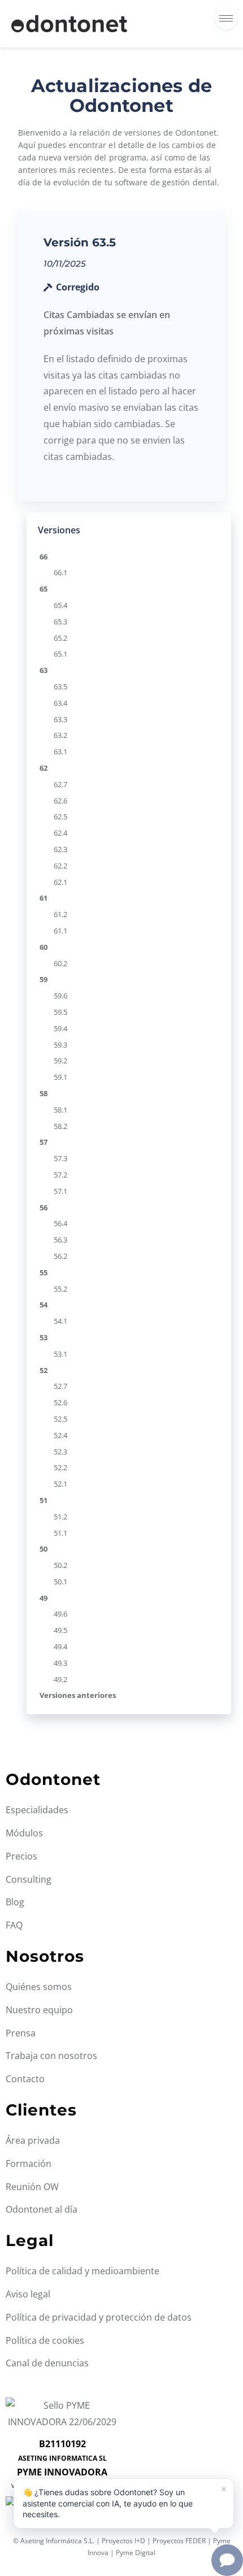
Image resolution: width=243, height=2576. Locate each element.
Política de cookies (45, 2340)
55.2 (60, 1289)
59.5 (60, 1012)
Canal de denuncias (47, 2363)
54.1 (60, 1321)
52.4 (60, 1435)
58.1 (60, 1110)
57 (44, 1142)
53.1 (60, 1354)
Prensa (21, 2033)
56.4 (60, 1223)
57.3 (60, 1158)
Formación (29, 2164)
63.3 (60, 719)
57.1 (60, 1191)
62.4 (60, 833)
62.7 (60, 784)
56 (44, 1207)
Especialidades (37, 1810)
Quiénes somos (39, 1987)
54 (44, 1305)
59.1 (60, 1077)
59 (44, 979)
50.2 (60, 1565)
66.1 (60, 572)
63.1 (60, 751)
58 (44, 1093)
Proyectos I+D (123, 2541)
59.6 (60, 996)
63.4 (60, 703)
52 (44, 1370)
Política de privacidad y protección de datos (99, 2317)
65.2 (60, 638)
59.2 (60, 1061)
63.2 (60, 735)
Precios (21, 1856)
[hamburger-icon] (226, 18)
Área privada (33, 2140)
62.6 (60, 801)
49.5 (60, 1630)
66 (44, 557)
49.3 (60, 1663)
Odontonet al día (42, 2209)
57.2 (60, 1175)
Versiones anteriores (78, 1695)
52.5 (60, 1419)
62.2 (60, 866)
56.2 (60, 1256)
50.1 (60, 1582)
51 (44, 1500)
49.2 (60, 1679)
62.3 (60, 849)
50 (44, 1549)
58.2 (60, 1126)
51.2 (60, 1517)
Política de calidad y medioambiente (83, 2271)
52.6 (60, 1402)
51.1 (60, 1533)
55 (44, 1272)
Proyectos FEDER (179, 2541)
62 (44, 768)
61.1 (60, 931)
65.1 (60, 654)
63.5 (60, 687)
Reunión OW (32, 2187)
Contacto (25, 2079)
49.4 (60, 1647)
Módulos (24, 1833)
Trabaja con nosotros (51, 2056)
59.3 (60, 1045)
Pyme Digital (136, 2553)
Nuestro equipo (39, 2010)
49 (44, 1598)
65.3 (60, 622)
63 (44, 670)
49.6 (60, 1614)
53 (44, 1337)
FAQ (14, 1925)
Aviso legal (28, 2294)
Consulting (29, 1879)
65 (44, 589)
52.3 (60, 1452)
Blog (15, 1902)
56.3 (60, 1240)
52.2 (60, 1467)
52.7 (60, 1386)
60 (44, 947)
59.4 (60, 1028)
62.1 (60, 882)
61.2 (60, 914)
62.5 (60, 816)
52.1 (60, 1484)
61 (44, 898)
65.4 (60, 605)
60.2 (60, 963)
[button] (124, 2503)
